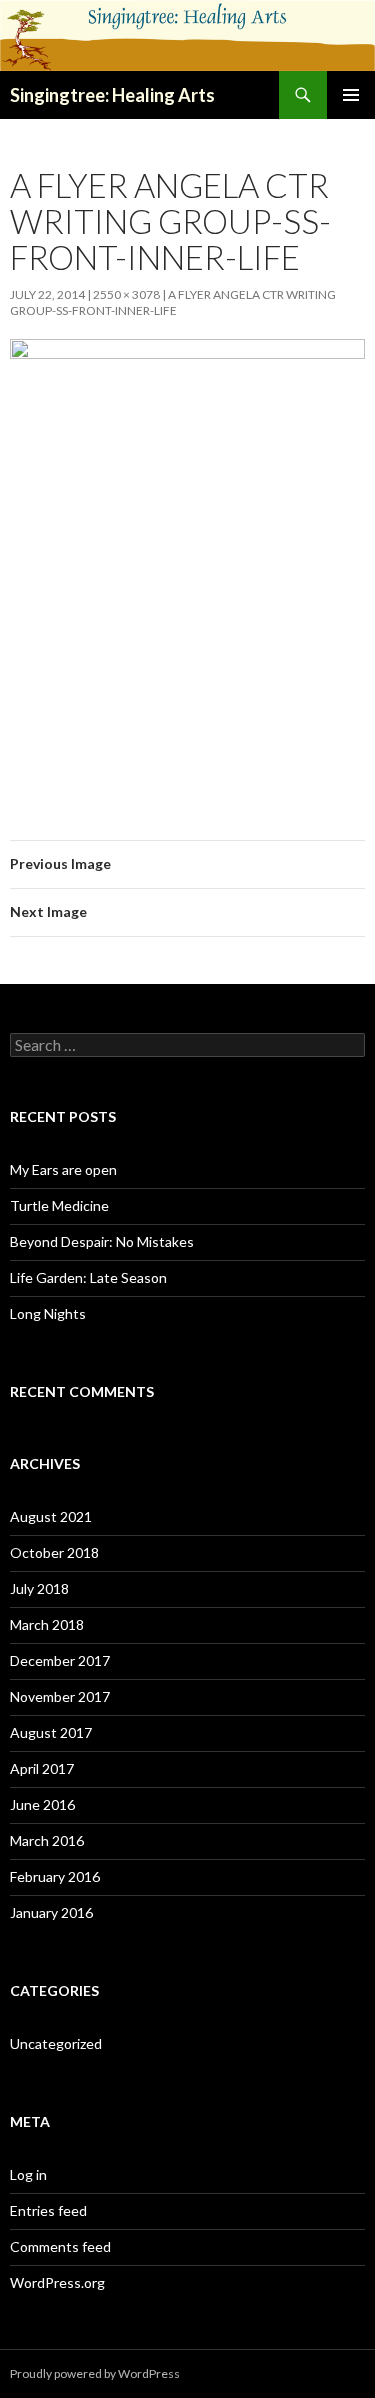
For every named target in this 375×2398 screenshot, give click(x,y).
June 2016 (42, 1804)
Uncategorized (56, 2043)
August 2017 (51, 1732)
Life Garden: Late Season (88, 1277)
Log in (28, 2174)
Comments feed (60, 2246)
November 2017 (60, 1696)
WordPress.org (57, 2282)
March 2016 (47, 1840)
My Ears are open (63, 1169)
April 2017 (42, 1768)
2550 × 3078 (126, 294)
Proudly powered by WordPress (95, 2373)
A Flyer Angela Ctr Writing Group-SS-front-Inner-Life (173, 302)
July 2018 (39, 1588)
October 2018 (54, 1552)
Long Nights (48, 1313)
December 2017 (60, 1660)
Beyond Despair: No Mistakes (102, 1241)
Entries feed (48, 2210)
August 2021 (51, 1516)
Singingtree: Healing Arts (112, 95)
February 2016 (55, 1876)
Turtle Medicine (59, 1205)
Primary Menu (351, 95)
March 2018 (47, 1624)
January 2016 (51, 1912)
